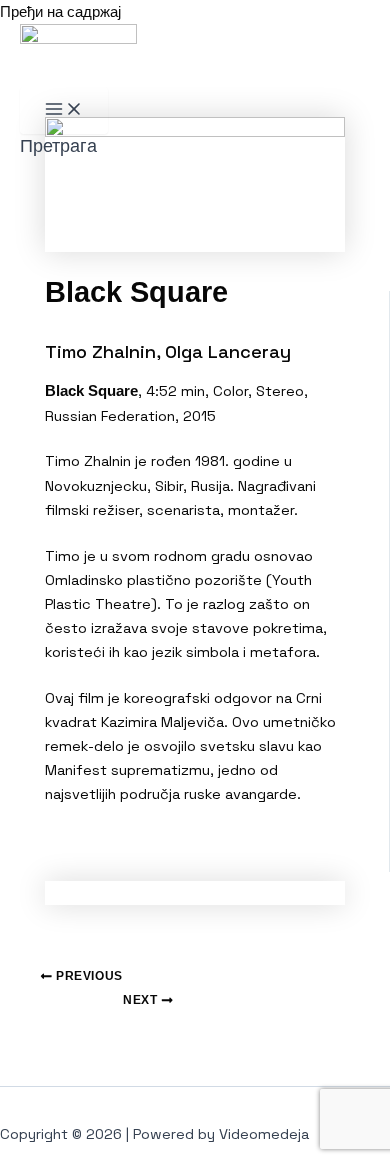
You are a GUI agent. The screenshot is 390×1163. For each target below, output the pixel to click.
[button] (58, 145)
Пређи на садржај (60, 12)
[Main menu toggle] (64, 110)
